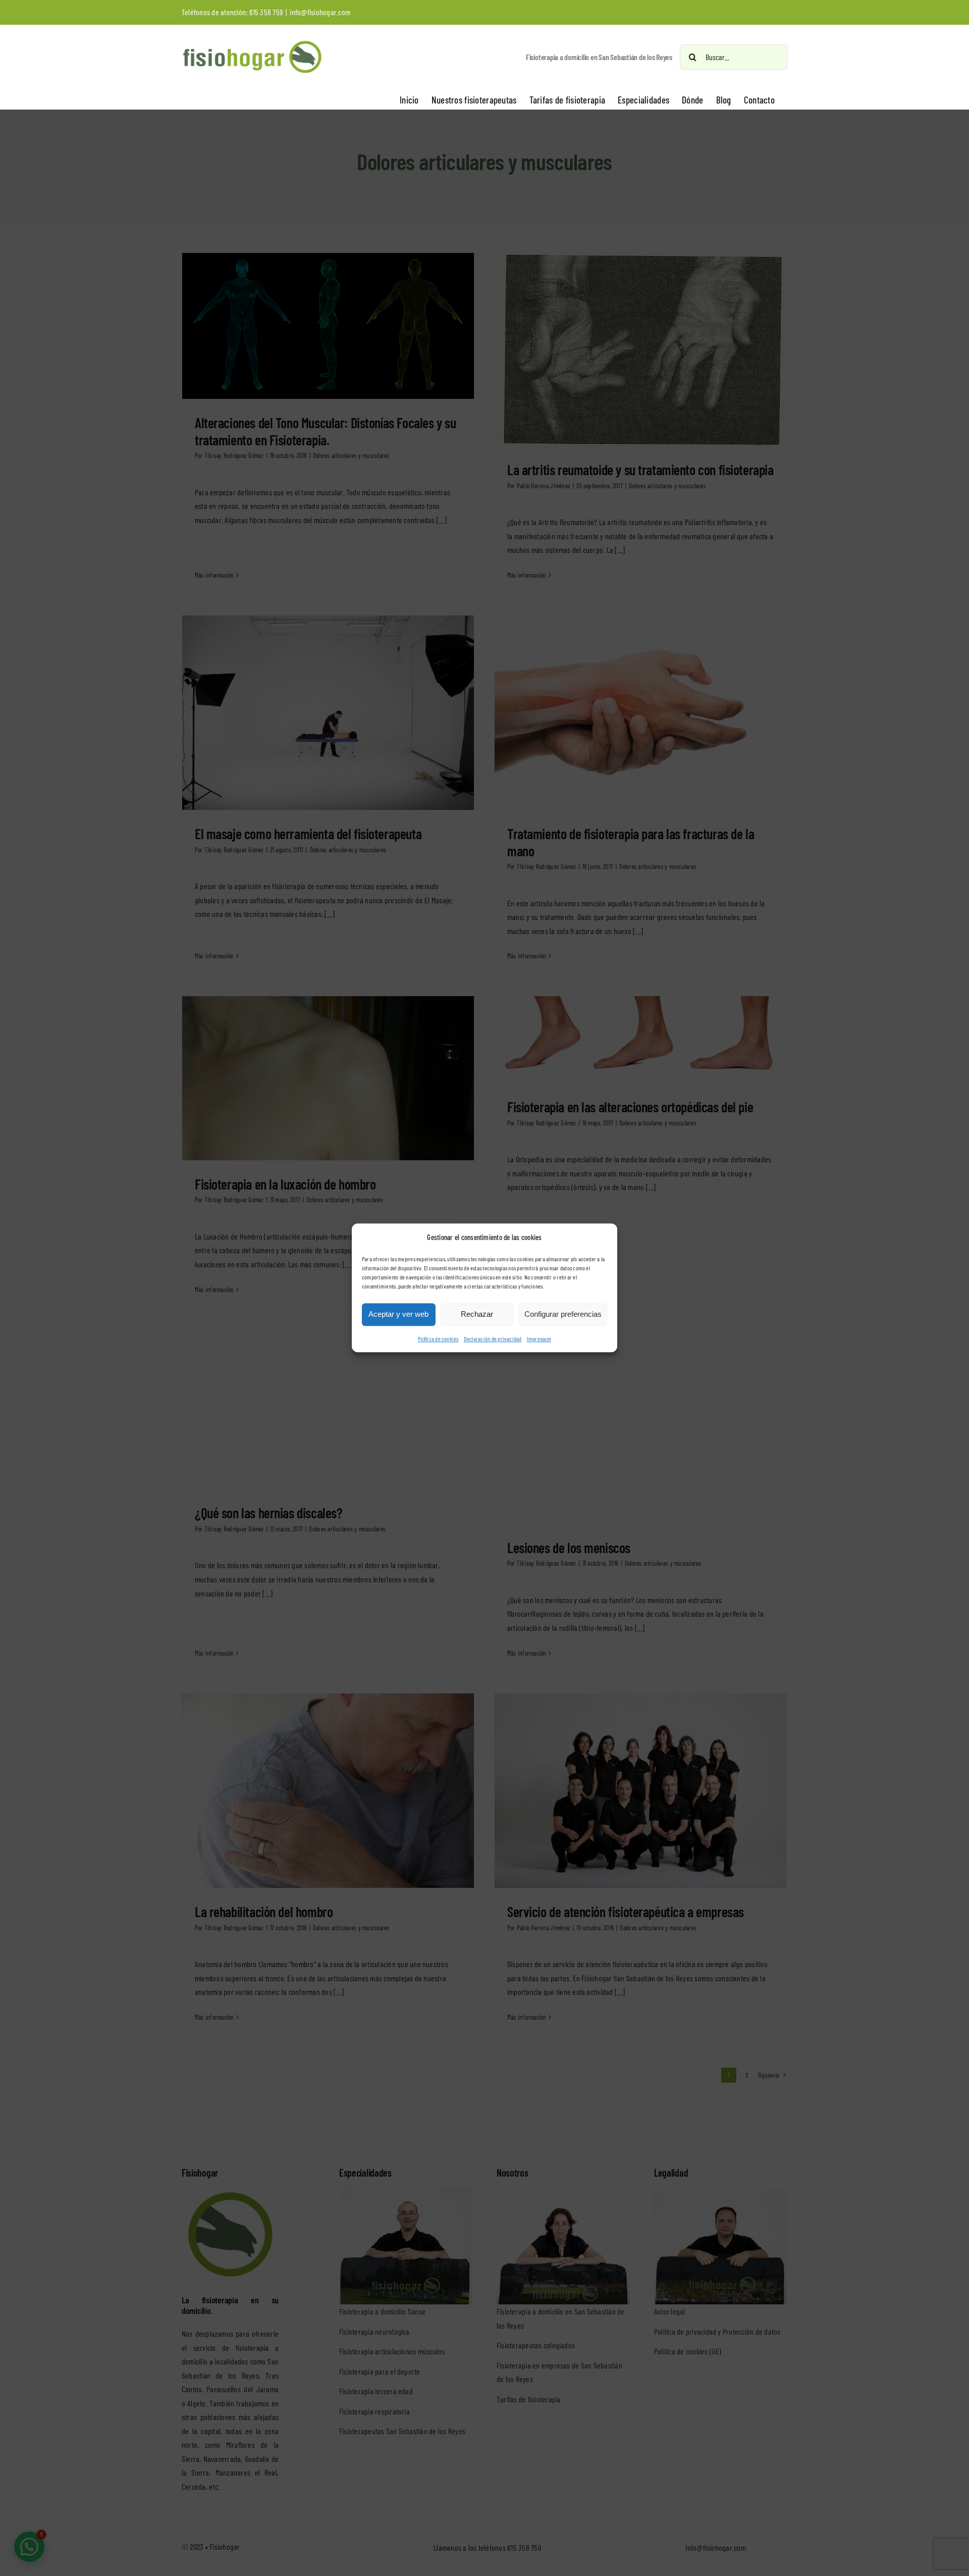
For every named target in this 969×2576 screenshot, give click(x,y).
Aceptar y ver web (398, 1315)
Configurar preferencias (563, 1315)
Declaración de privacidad (493, 1338)
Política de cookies (438, 1338)
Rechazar (477, 1315)
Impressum (539, 1338)
